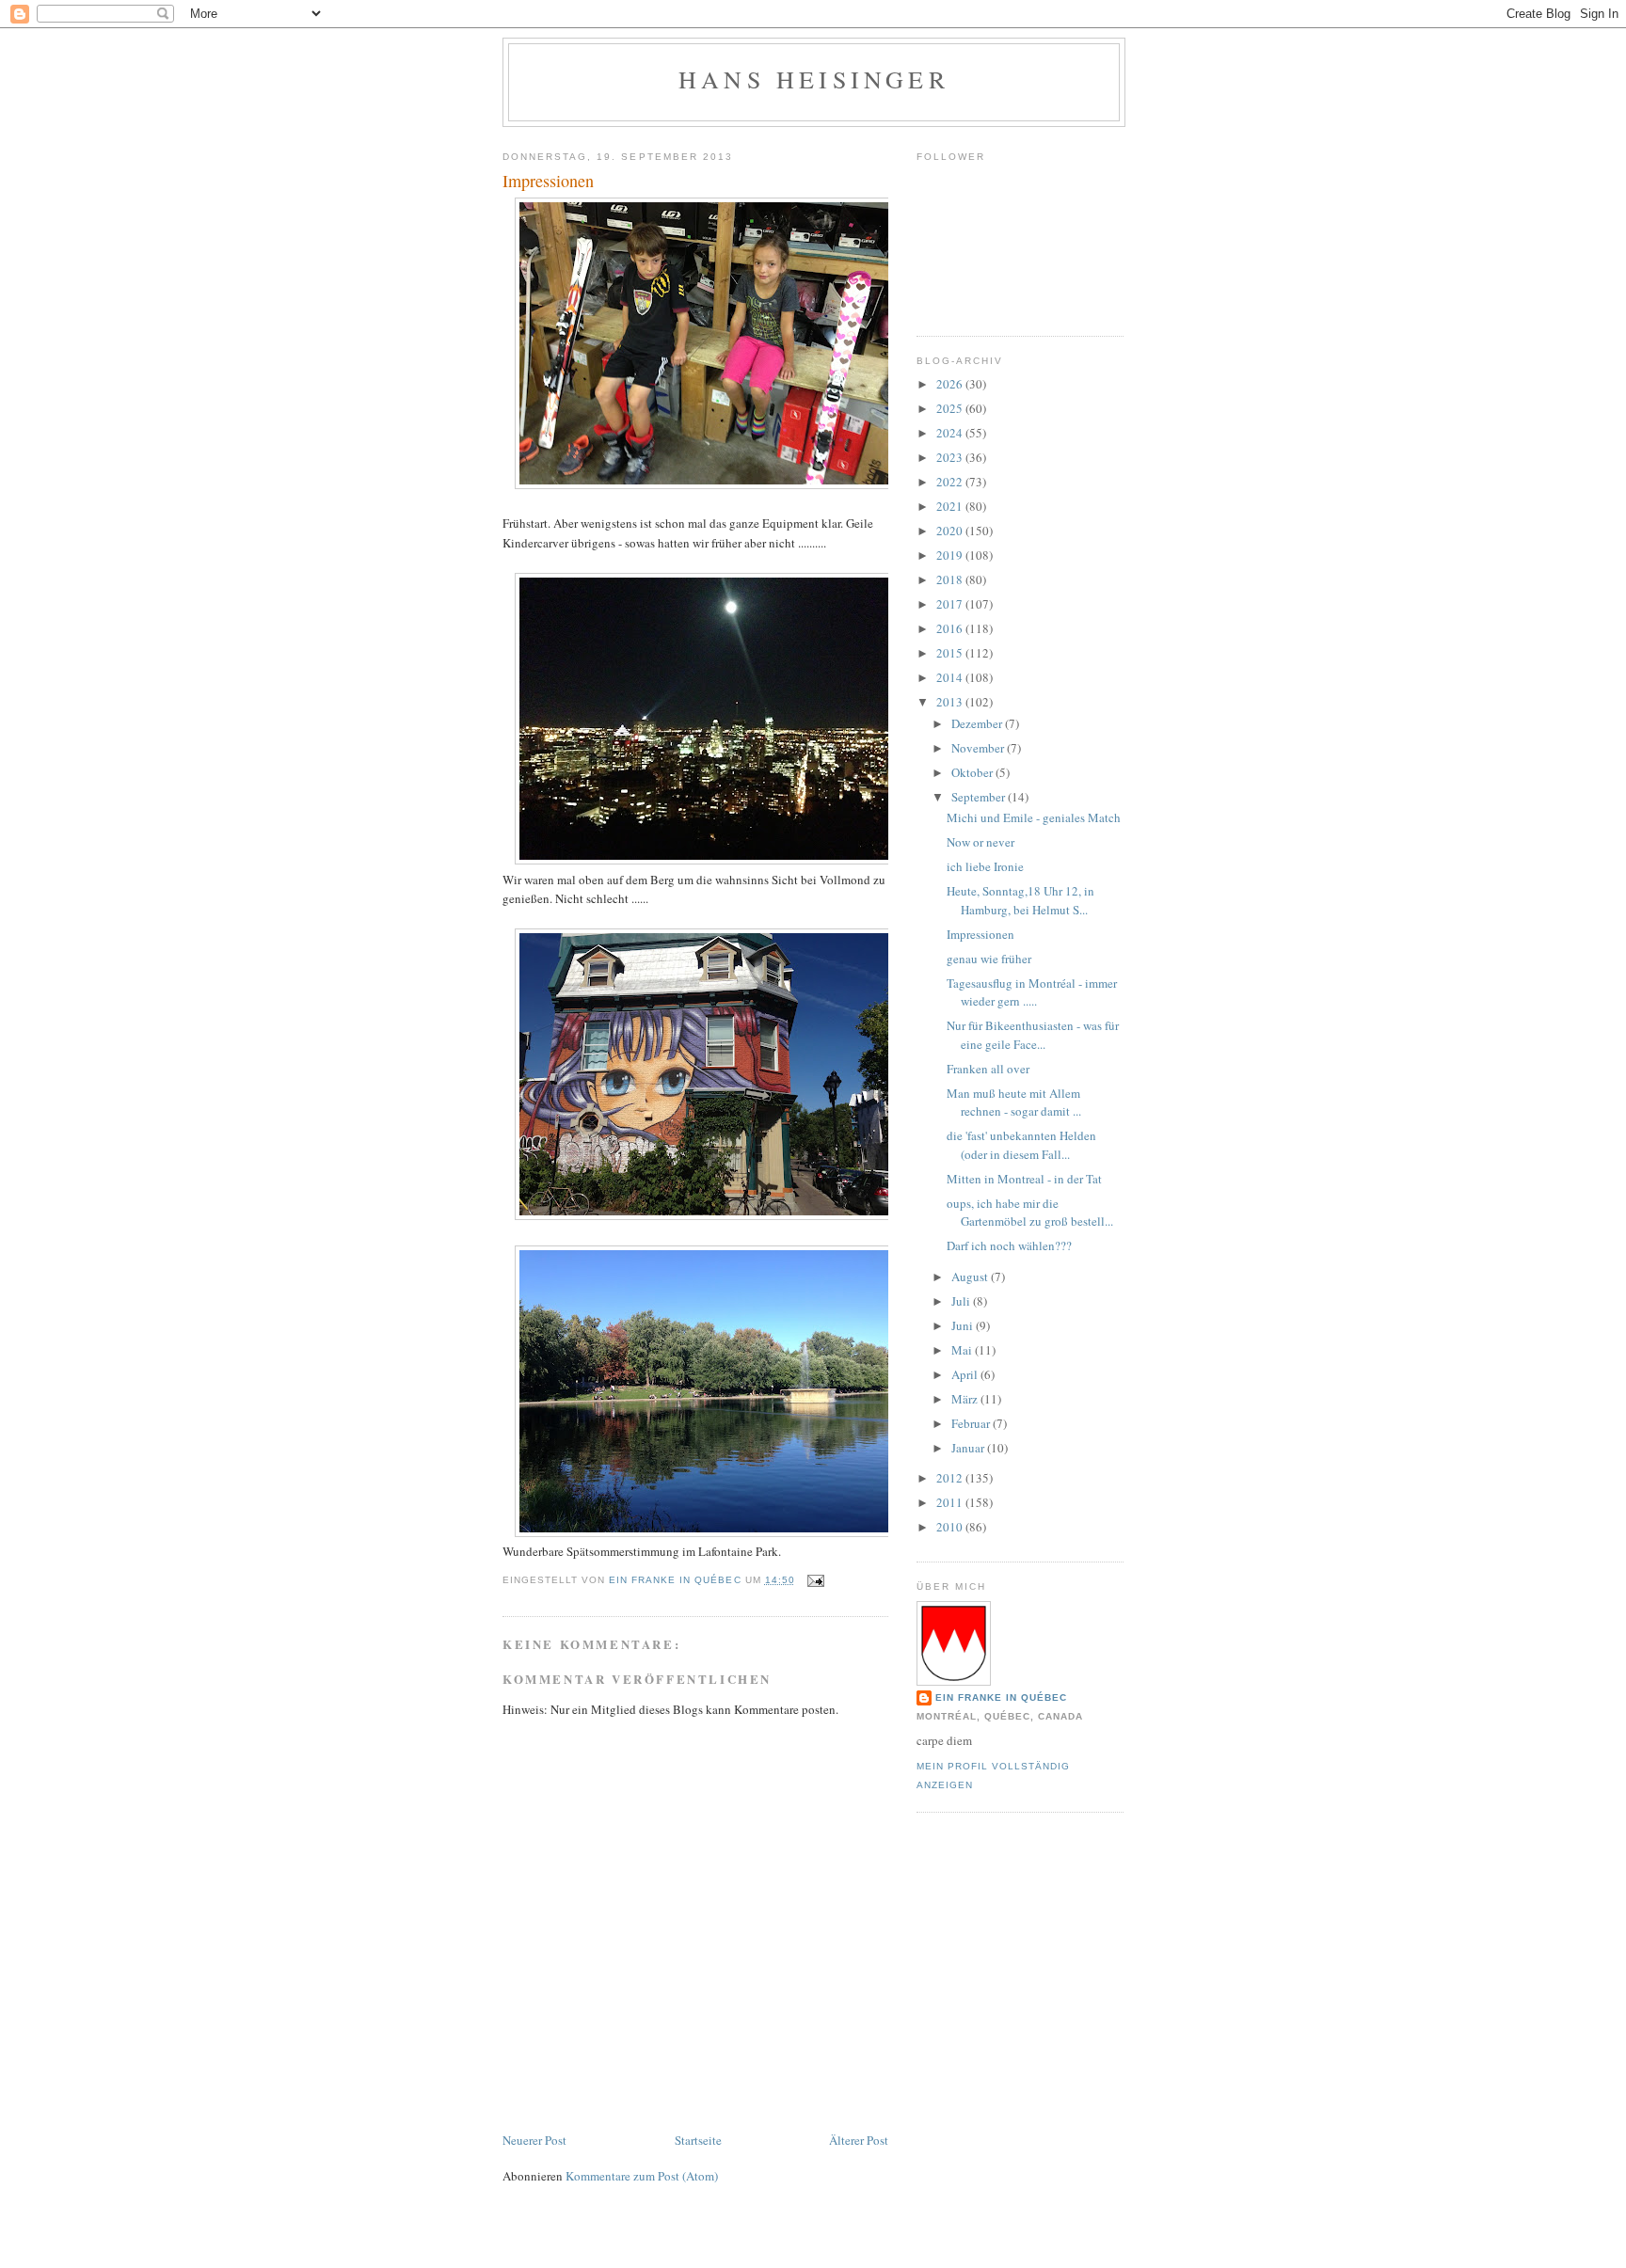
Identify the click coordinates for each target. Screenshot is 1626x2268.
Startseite (698, 2140)
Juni (964, 1325)
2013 (951, 702)
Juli (962, 1301)
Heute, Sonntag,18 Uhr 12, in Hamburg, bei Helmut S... (1020, 900)
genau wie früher (989, 959)
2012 (951, 1478)
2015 (951, 653)
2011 (951, 1502)
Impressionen (980, 934)
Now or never (980, 842)
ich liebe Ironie (985, 866)
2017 (951, 604)
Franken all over (988, 1069)
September (980, 797)
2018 (951, 579)
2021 (951, 506)
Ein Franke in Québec (1001, 1697)
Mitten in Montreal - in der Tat (1024, 1179)
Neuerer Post (534, 2140)
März (966, 1399)
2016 (951, 628)
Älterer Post (859, 2140)
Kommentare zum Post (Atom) (642, 2176)
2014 (951, 677)
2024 (951, 433)
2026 (951, 384)
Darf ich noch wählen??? (1009, 1245)
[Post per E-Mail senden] (815, 1580)
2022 (951, 482)
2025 (951, 408)
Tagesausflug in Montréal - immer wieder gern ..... (1032, 992)
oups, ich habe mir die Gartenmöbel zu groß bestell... (1030, 1213)
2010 (951, 1527)
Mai (963, 1350)
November (979, 748)
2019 (951, 555)
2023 (951, 457)
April (966, 1374)
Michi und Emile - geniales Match (1034, 817)
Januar (969, 1448)
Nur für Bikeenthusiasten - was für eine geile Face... (1033, 1035)
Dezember (978, 723)
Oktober (973, 772)
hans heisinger (814, 79)
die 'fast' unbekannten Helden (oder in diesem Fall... (1021, 1145)
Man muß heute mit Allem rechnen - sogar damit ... (1014, 1102)
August (971, 1277)
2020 (951, 531)
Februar (972, 1423)
